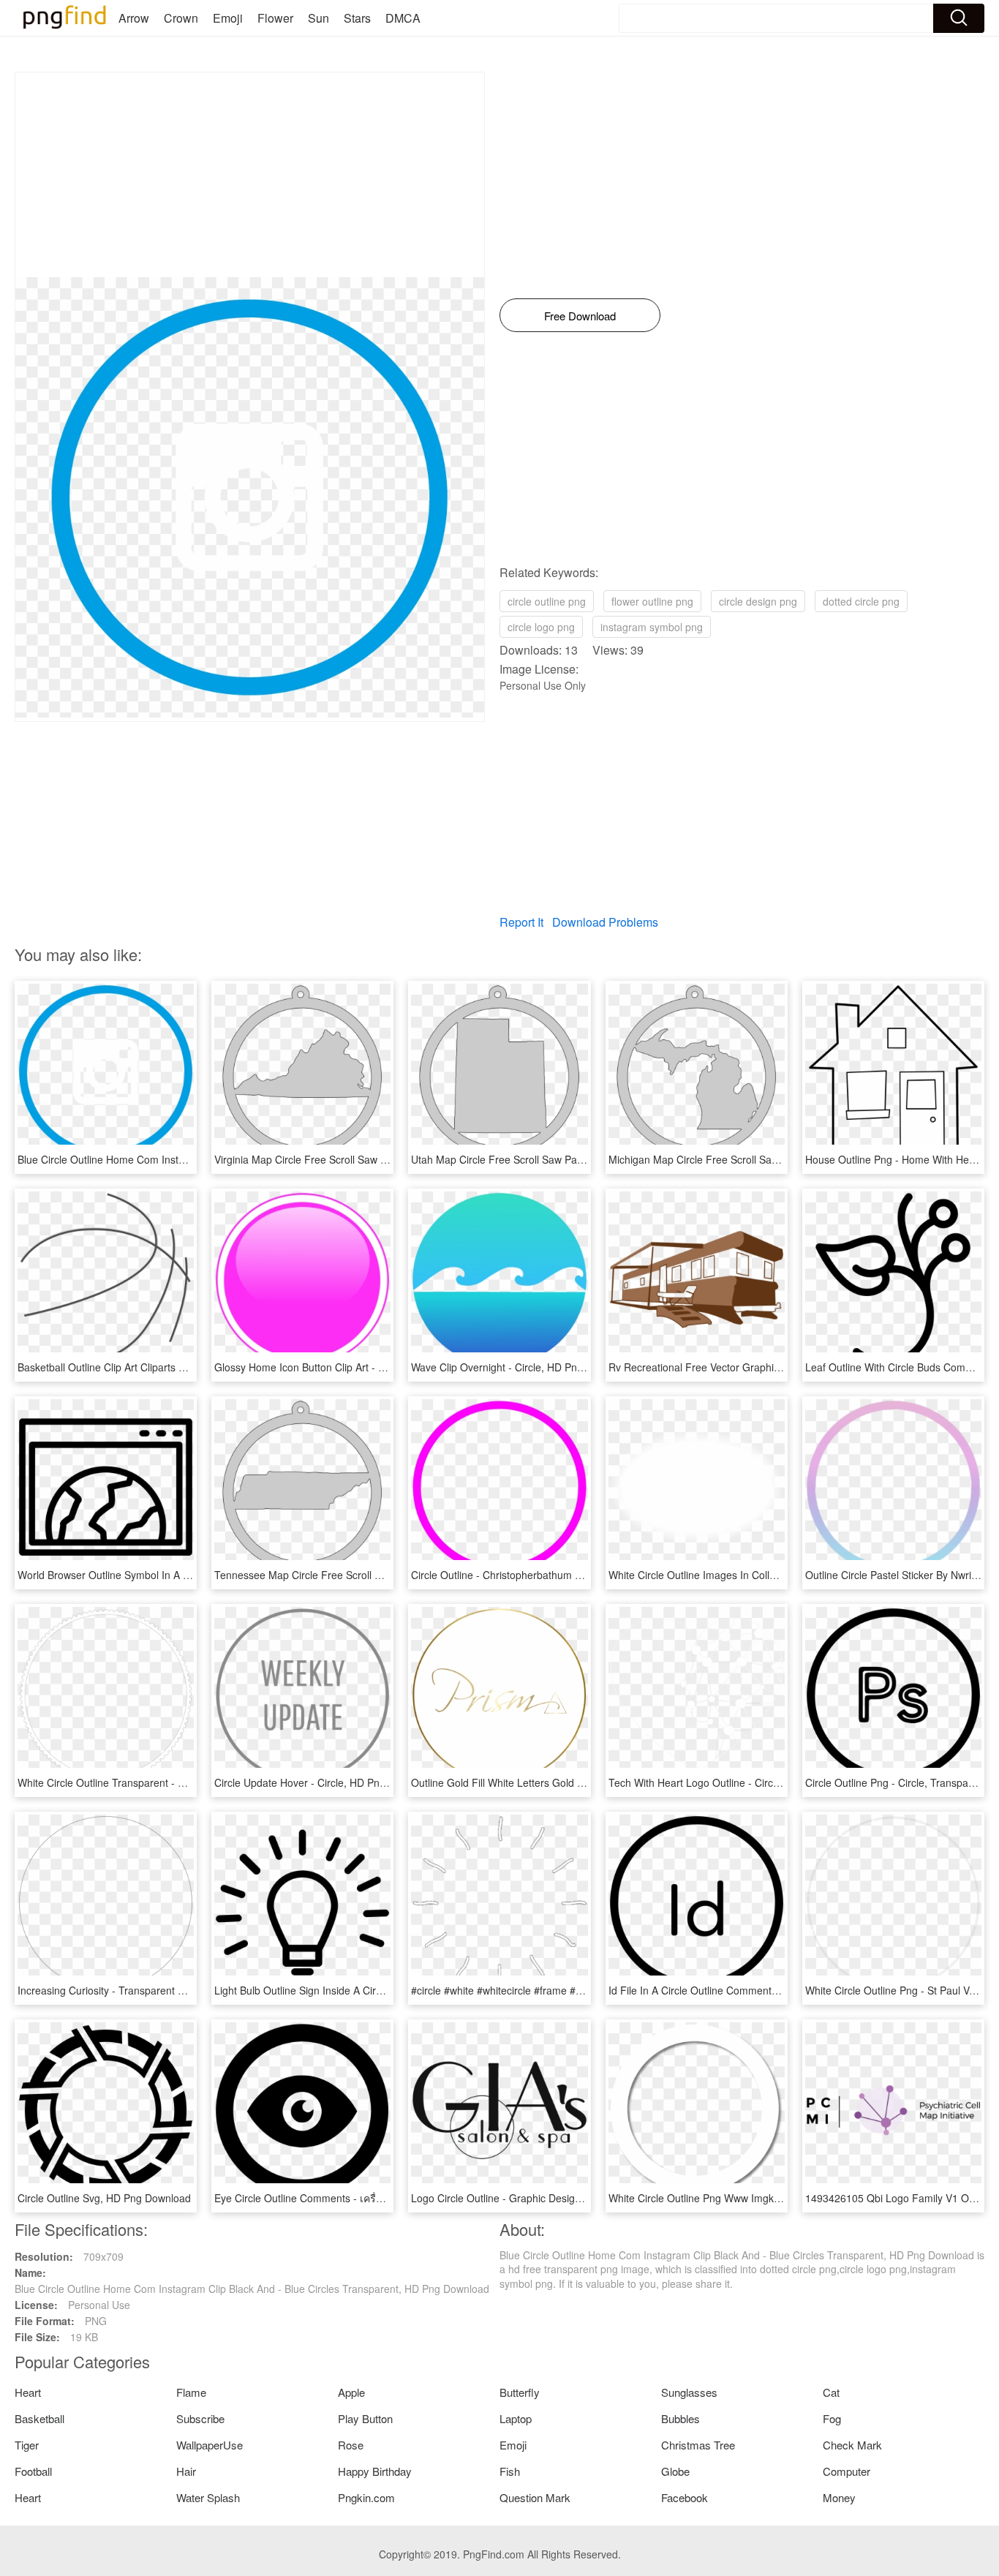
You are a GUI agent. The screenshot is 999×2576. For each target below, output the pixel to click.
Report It (521, 922)
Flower (275, 18)
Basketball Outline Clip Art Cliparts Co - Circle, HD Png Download (168, 1367)
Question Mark (535, 2497)
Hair (186, 2471)
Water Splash (208, 2497)
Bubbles (681, 2418)
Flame (191, 2392)
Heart (28, 2392)
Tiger (27, 2445)
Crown (181, 18)
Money (839, 2497)
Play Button (365, 2418)
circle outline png (547, 601)
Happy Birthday (375, 2471)
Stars (357, 18)
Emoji (228, 18)
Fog (832, 2418)
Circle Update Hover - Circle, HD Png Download (324, 1782)
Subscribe (200, 2418)
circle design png (758, 601)
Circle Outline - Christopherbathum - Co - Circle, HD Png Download (566, 1575)
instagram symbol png (652, 627)
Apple (351, 2392)
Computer (847, 2471)
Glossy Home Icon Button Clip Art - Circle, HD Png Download (355, 1367)
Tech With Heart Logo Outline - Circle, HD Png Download (740, 1782)
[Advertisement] (250, 175)
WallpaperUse (210, 2445)
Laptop (516, 2418)
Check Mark (852, 2445)
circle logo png (541, 627)
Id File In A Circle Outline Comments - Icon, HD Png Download (753, 1990)
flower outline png (652, 601)
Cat (831, 2392)
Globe (675, 2471)
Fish (510, 2471)
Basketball (39, 2418)
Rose (351, 2445)
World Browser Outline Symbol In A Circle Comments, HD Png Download (185, 1575)
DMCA (403, 18)
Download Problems (605, 922)
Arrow (134, 18)
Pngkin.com (366, 2497)
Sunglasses (689, 2392)
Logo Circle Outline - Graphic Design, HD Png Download (541, 2198)
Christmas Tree (698, 2445)
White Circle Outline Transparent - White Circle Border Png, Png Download (190, 1782)
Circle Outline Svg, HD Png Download (104, 2198)
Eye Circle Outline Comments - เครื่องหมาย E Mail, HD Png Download (374, 2198)
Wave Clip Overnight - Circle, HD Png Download (521, 1367)
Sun (318, 18)
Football (33, 2471)
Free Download (580, 316)
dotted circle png (861, 601)
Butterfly (520, 2392)
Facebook (685, 2497)
